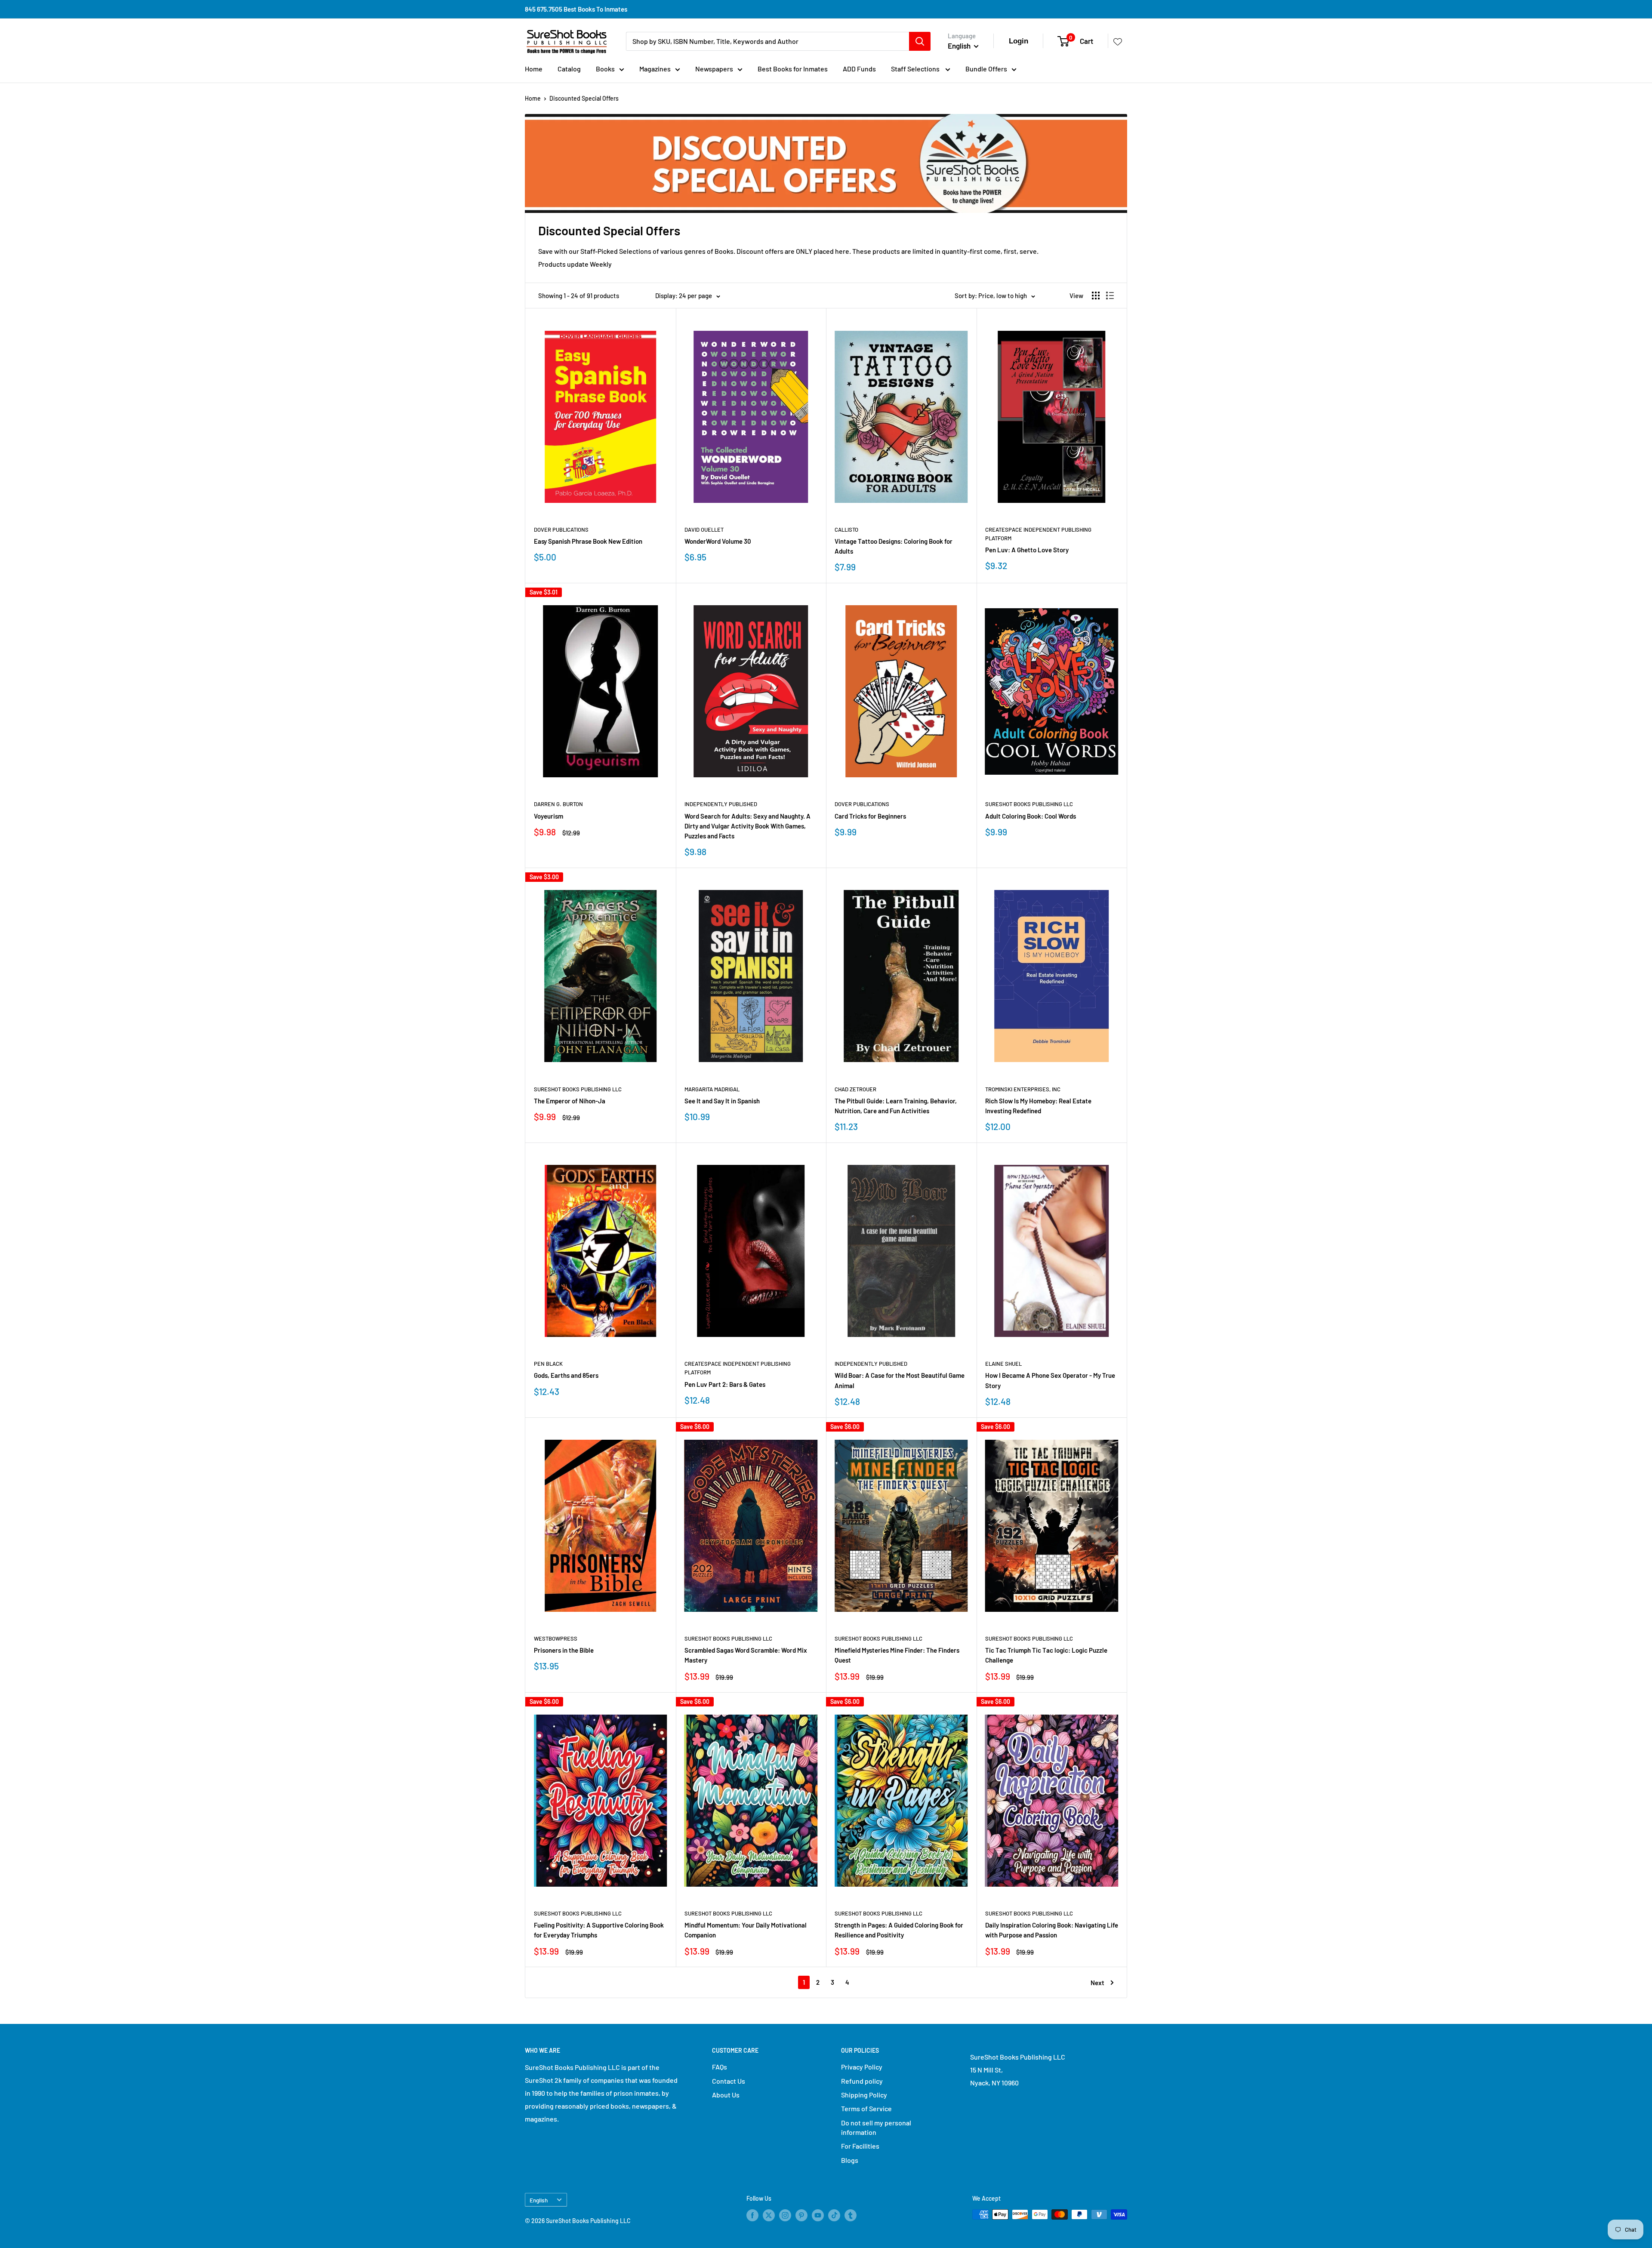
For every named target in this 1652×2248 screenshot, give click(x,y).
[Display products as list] (1110, 296)
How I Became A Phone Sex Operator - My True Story (1050, 1380)
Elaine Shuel (1003, 1364)
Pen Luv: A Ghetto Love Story (1027, 550)
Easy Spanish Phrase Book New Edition (588, 541)
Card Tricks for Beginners (870, 816)
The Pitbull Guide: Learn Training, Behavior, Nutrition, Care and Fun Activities (896, 1106)
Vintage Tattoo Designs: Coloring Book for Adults (894, 546)
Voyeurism (549, 816)
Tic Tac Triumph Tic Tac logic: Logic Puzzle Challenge (1046, 1655)
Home (534, 69)
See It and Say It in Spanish (722, 1101)
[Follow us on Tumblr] (851, 2215)
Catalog (569, 69)
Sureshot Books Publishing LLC (728, 1638)
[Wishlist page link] (1118, 41)
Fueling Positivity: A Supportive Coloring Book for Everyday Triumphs (599, 1930)
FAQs (720, 2067)
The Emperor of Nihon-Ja (570, 1101)
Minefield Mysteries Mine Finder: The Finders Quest (897, 1655)
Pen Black (548, 1364)
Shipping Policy (864, 2095)
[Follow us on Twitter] (769, 2215)
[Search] (920, 41)
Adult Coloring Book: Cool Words (1031, 816)
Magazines (655, 69)
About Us (726, 2095)
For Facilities (860, 2146)
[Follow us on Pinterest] (801, 2215)
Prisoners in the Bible (564, 1650)
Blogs (850, 2160)
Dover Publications (561, 530)
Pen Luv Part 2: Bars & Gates (725, 1384)
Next (1097, 1983)
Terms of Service (866, 2108)
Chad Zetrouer (855, 1089)
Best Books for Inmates (793, 69)
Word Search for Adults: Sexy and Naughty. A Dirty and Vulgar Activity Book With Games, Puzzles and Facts (747, 826)
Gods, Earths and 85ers (566, 1375)
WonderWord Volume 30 (718, 541)
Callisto (846, 530)
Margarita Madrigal (712, 1089)
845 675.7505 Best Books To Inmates (576, 9)
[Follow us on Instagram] (785, 2215)
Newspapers (714, 69)
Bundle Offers (986, 69)
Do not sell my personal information (876, 2127)
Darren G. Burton (558, 804)
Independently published (871, 1364)
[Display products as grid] (1096, 296)
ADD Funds (859, 69)
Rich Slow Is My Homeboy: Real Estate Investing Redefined (1038, 1106)
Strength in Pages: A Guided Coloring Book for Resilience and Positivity (899, 1930)
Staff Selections (916, 69)
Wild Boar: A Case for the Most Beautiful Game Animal (900, 1380)
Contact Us (729, 2081)
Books (605, 69)
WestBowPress (556, 1638)
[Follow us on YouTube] (818, 2215)
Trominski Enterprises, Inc (1023, 1089)
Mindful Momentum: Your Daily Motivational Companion (746, 1930)
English (539, 2200)
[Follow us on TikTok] (834, 2215)
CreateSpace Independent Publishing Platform (1038, 534)
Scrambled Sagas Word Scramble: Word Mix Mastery (746, 1655)
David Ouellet (704, 530)
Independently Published (721, 804)
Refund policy (862, 2081)
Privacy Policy (862, 2067)
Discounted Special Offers (584, 98)
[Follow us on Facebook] (752, 2215)
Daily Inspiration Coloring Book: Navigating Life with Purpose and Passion (1052, 1930)
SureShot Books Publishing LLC (1029, 804)
